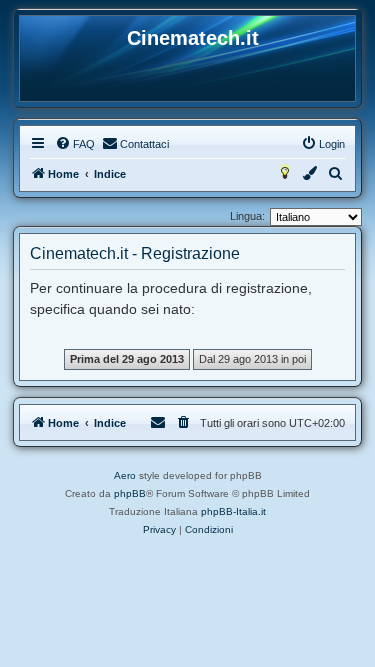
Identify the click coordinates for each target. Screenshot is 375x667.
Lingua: (247, 216)
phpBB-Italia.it (233, 511)
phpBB (130, 493)
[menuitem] (75, 144)
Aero (125, 475)
